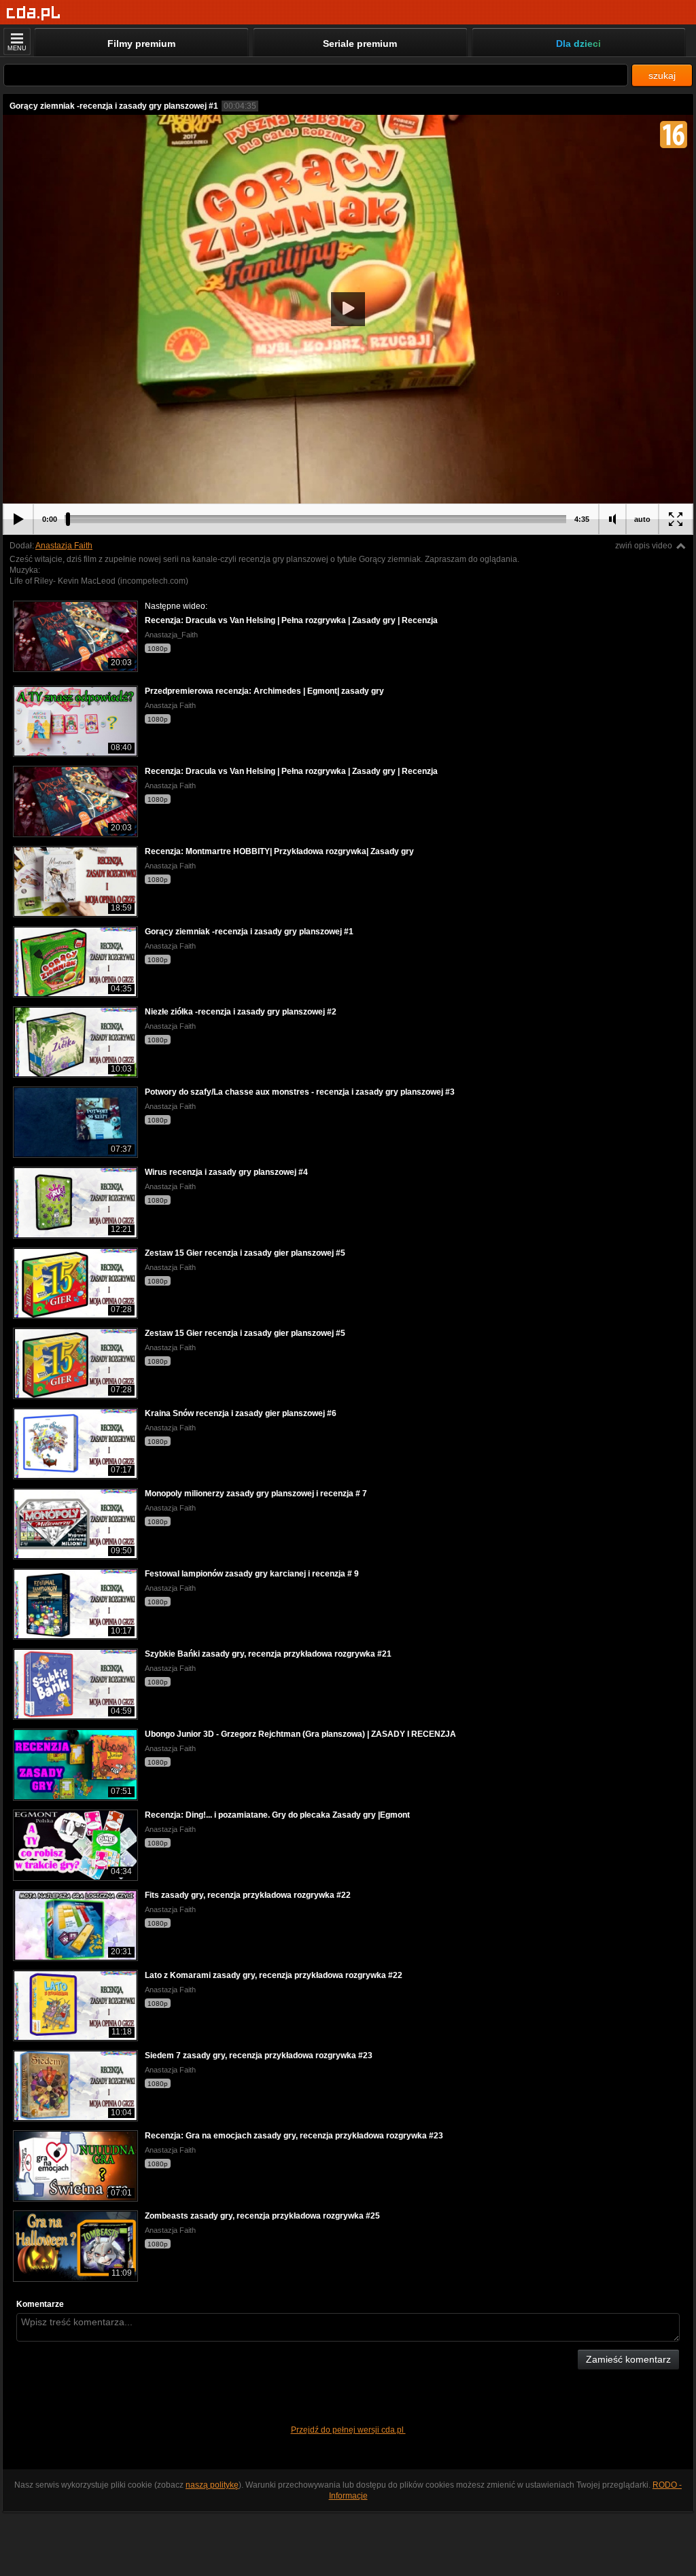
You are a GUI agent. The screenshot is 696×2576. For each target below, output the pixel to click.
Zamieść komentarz (628, 2359)
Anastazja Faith (64, 546)
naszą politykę (212, 2485)
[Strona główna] (34, 13)
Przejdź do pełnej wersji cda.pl (348, 2430)
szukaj (662, 75)
